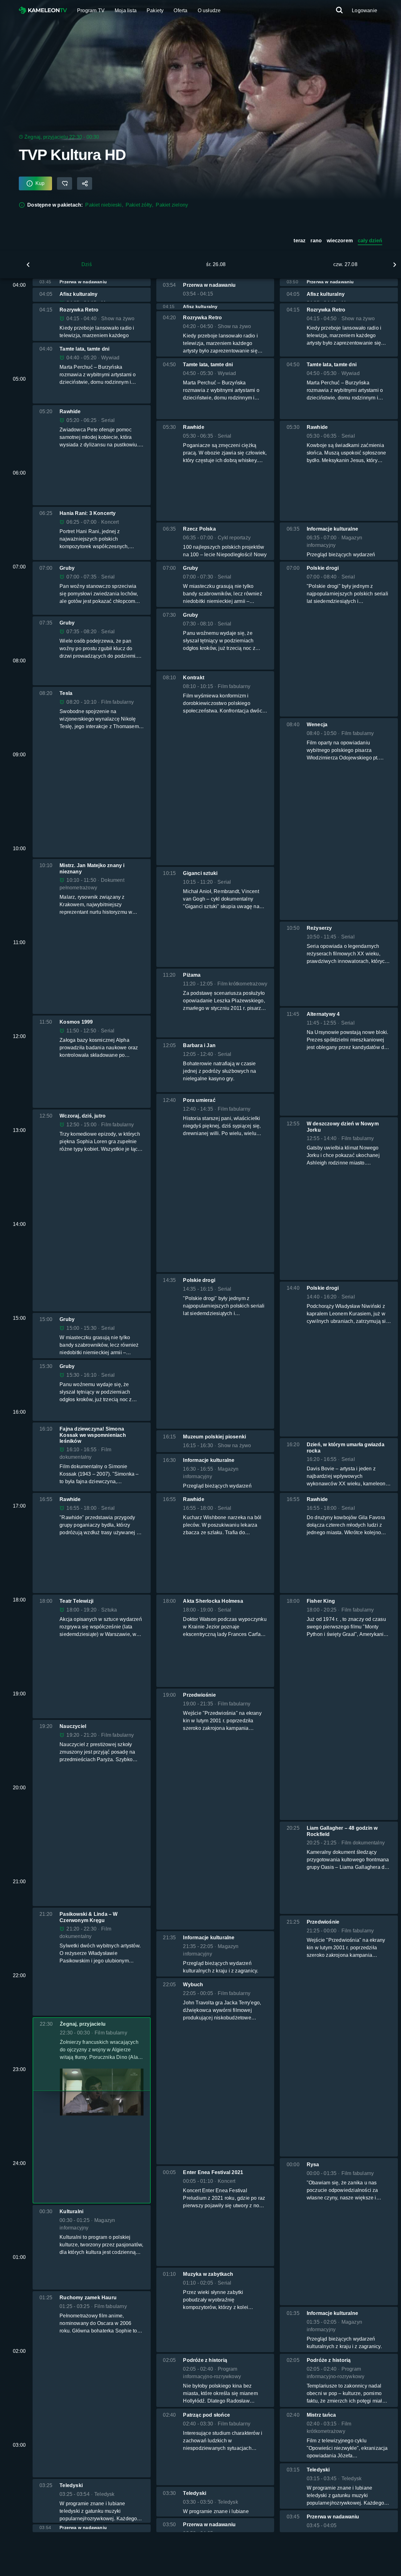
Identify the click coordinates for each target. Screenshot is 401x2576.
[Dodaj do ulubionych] (65, 184)
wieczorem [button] (340, 241)
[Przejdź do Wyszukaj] (339, 10)
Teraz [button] (299, 241)
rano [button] (316, 241)
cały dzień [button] (370, 241)
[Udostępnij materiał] (85, 184)
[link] (43, 11)
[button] (28, 265)
